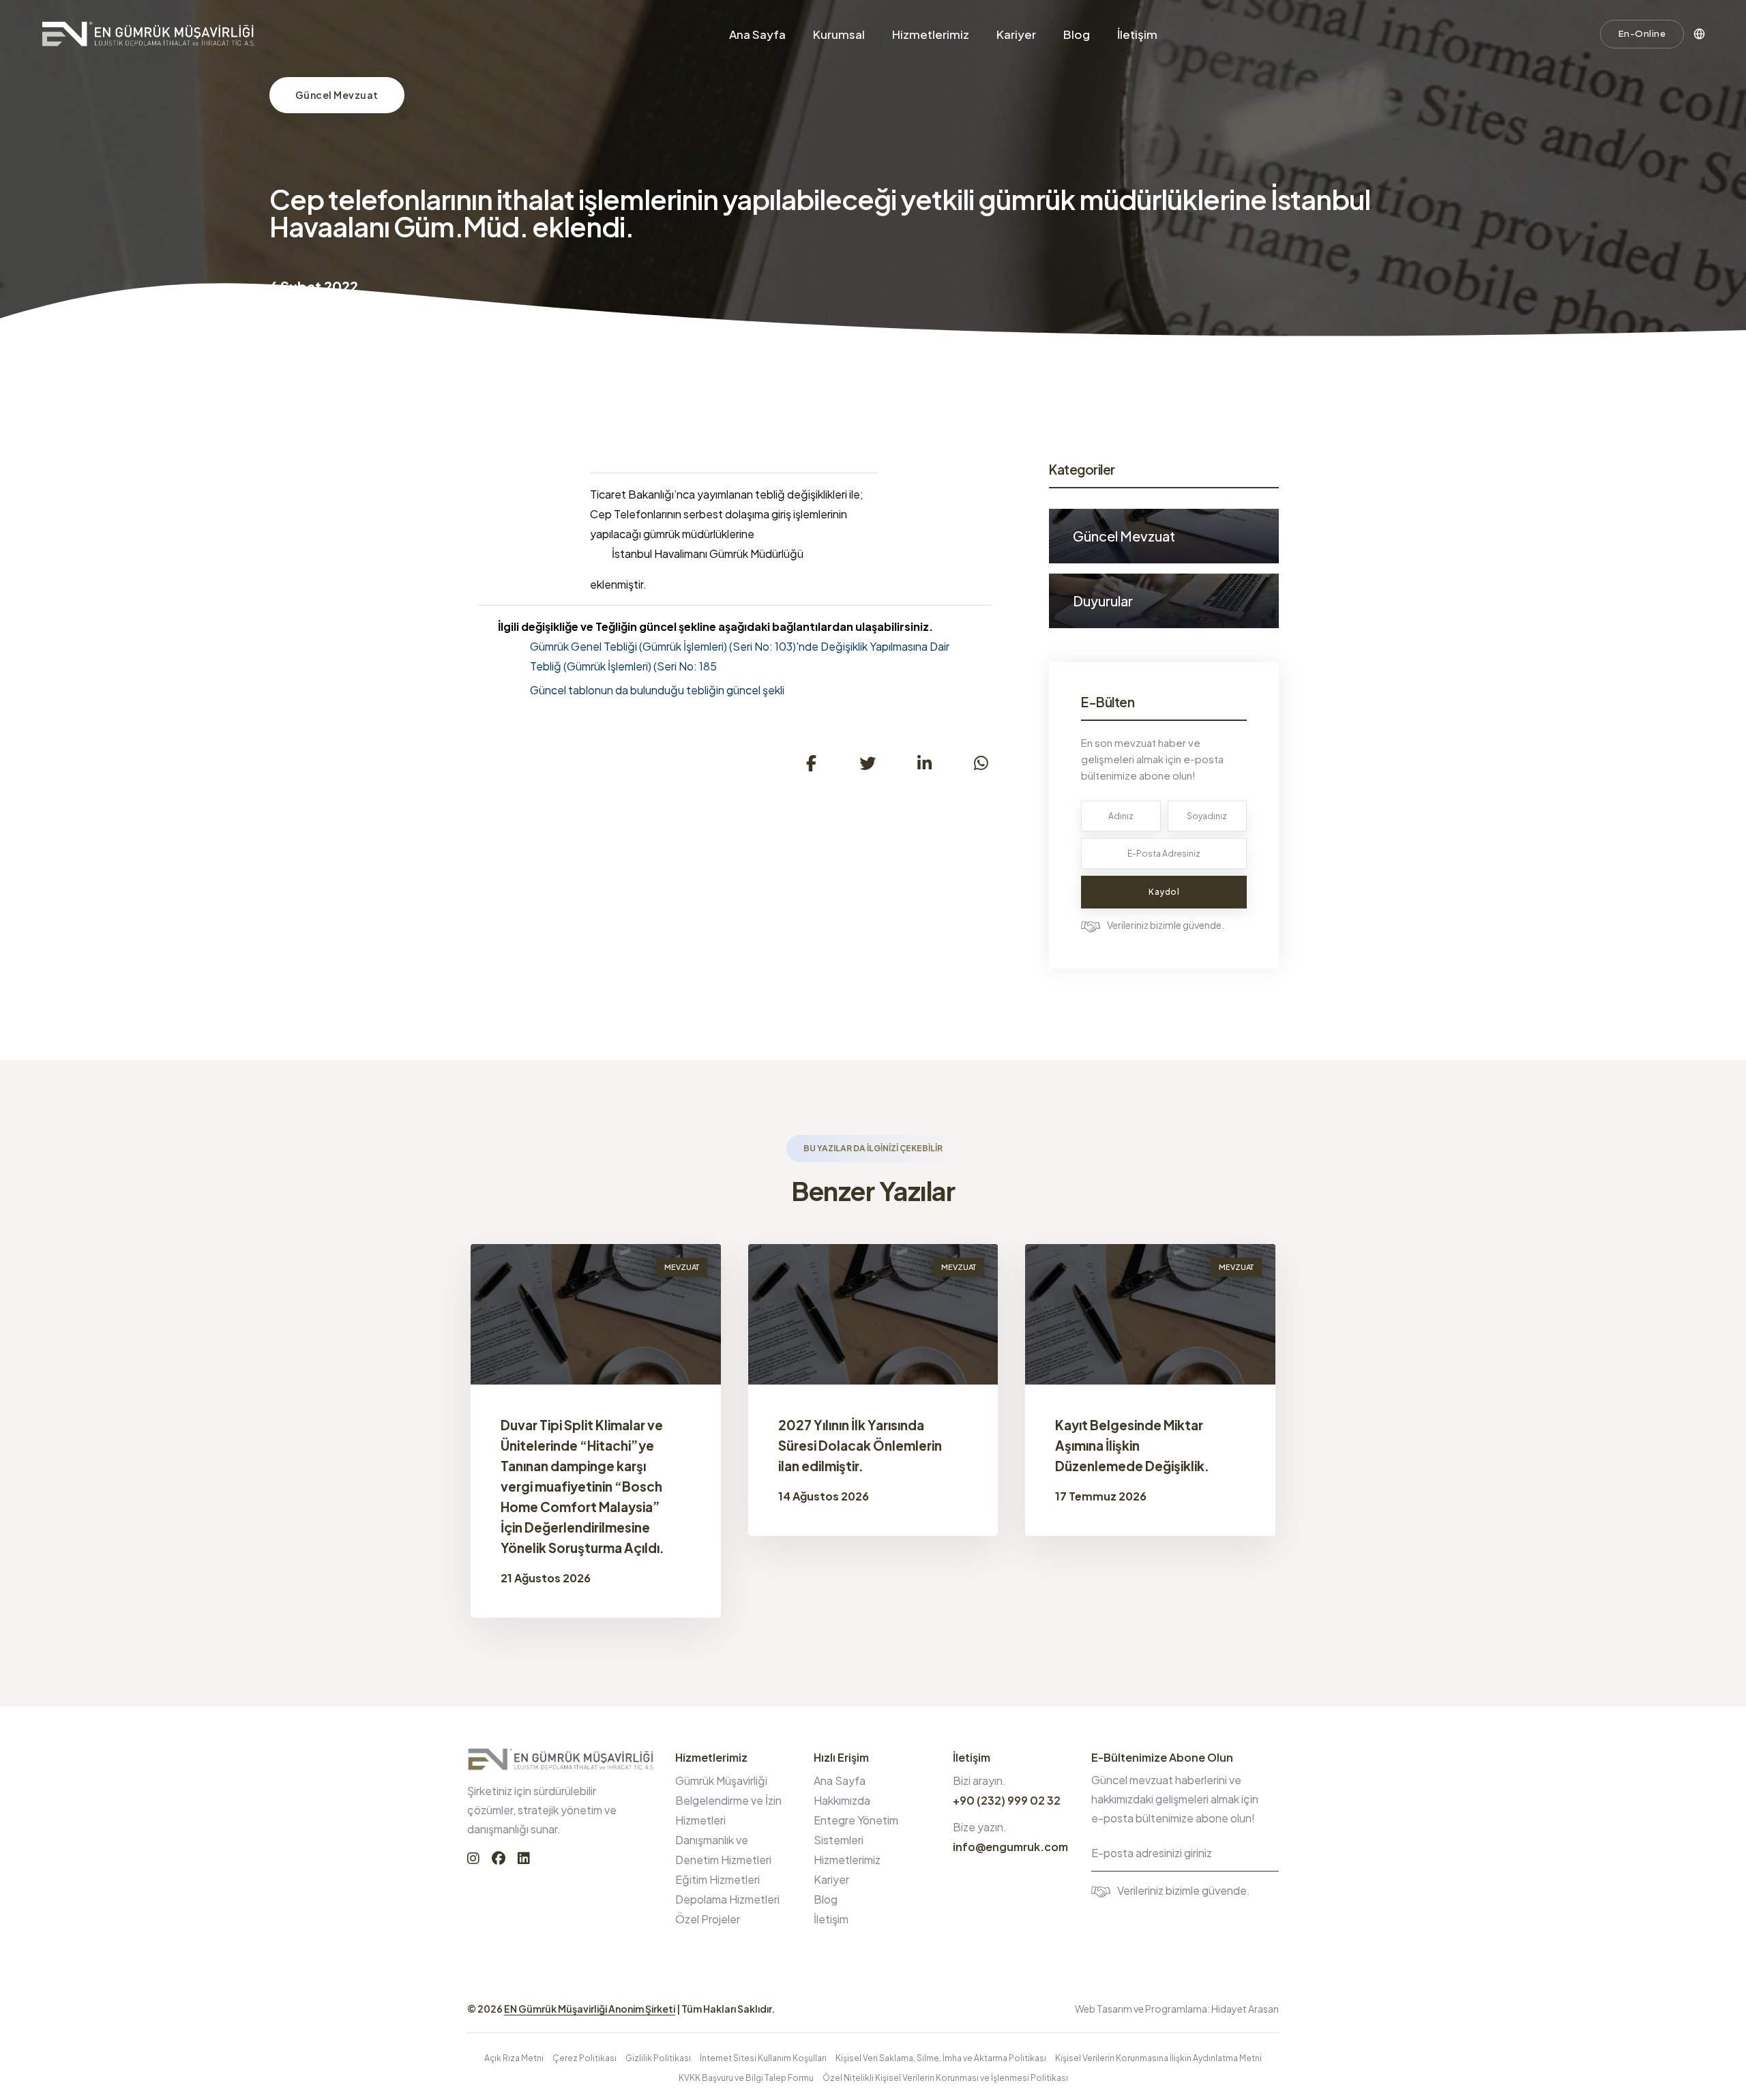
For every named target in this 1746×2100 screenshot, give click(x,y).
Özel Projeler (708, 1919)
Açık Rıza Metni (514, 2058)
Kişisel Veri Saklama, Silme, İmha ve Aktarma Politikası (941, 2058)
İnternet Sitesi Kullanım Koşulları (763, 2058)
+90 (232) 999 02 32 (1007, 1800)
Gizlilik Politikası (658, 2058)
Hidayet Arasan (1245, 2009)
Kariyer (1016, 34)
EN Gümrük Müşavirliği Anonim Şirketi (590, 2009)
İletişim (1137, 34)
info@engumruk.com (1010, 1847)
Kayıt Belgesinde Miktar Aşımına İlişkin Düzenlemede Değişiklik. (1132, 1445)
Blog (1077, 34)
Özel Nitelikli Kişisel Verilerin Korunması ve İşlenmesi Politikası (945, 2078)
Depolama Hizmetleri (727, 1899)
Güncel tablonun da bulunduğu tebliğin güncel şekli (657, 690)
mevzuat (682, 1267)
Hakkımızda (842, 1800)
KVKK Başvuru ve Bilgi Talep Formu (746, 2078)
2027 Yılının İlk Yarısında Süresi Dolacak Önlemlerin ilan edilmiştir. (860, 1445)
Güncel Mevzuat (337, 95)
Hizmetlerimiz (931, 34)
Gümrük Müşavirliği (721, 1780)
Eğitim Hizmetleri (717, 1879)
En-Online (1642, 33)
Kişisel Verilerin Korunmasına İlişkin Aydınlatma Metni (1158, 2058)
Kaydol (1164, 892)
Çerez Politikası (585, 2058)
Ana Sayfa (757, 34)
